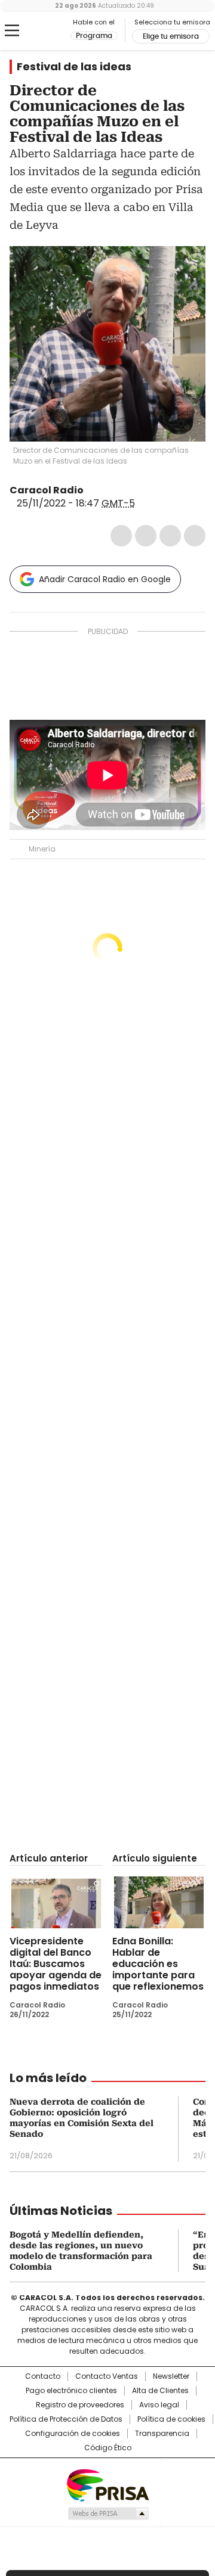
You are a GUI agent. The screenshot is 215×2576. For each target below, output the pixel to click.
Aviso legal (159, 2405)
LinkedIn (170, 536)
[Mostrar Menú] (12, 30)
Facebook (121, 536)
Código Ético (108, 2448)
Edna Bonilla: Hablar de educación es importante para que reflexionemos (158, 1964)
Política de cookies (171, 2419)
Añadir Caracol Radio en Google (105, 579)
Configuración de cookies (73, 2434)
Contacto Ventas (107, 2376)
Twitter (146, 536)
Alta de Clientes (160, 2391)
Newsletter (171, 2376)
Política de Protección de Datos (66, 2419)
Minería (42, 849)
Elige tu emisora (171, 36)
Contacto (43, 2376)
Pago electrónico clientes (71, 2391)
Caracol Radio (40, 31)
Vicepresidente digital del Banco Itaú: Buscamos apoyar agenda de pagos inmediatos (56, 1964)
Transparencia (162, 2434)
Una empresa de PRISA (107, 2485)
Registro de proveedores (80, 2405)
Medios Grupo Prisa (108, 2513)
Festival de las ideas (74, 67)
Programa (94, 36)
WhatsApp (195, 536)
